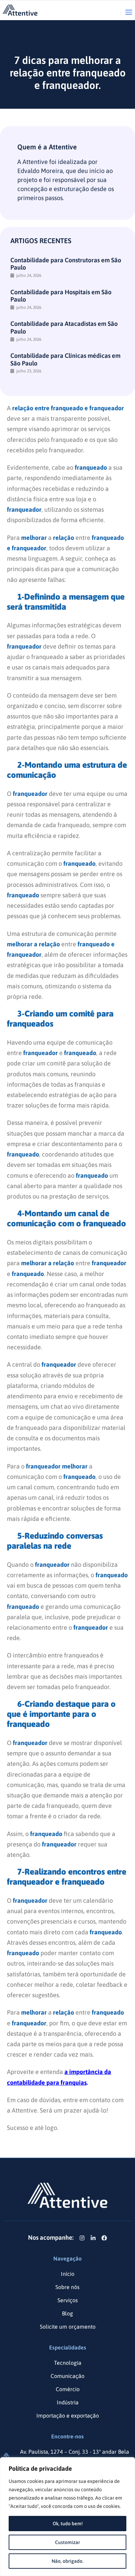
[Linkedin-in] (93, 2238)
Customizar (67, 2542)
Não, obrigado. (67, 2561)
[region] (67, 2517)
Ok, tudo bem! (68, 2524)
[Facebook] (104, 2238)
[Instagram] (82, 2238)
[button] (129, 13)
